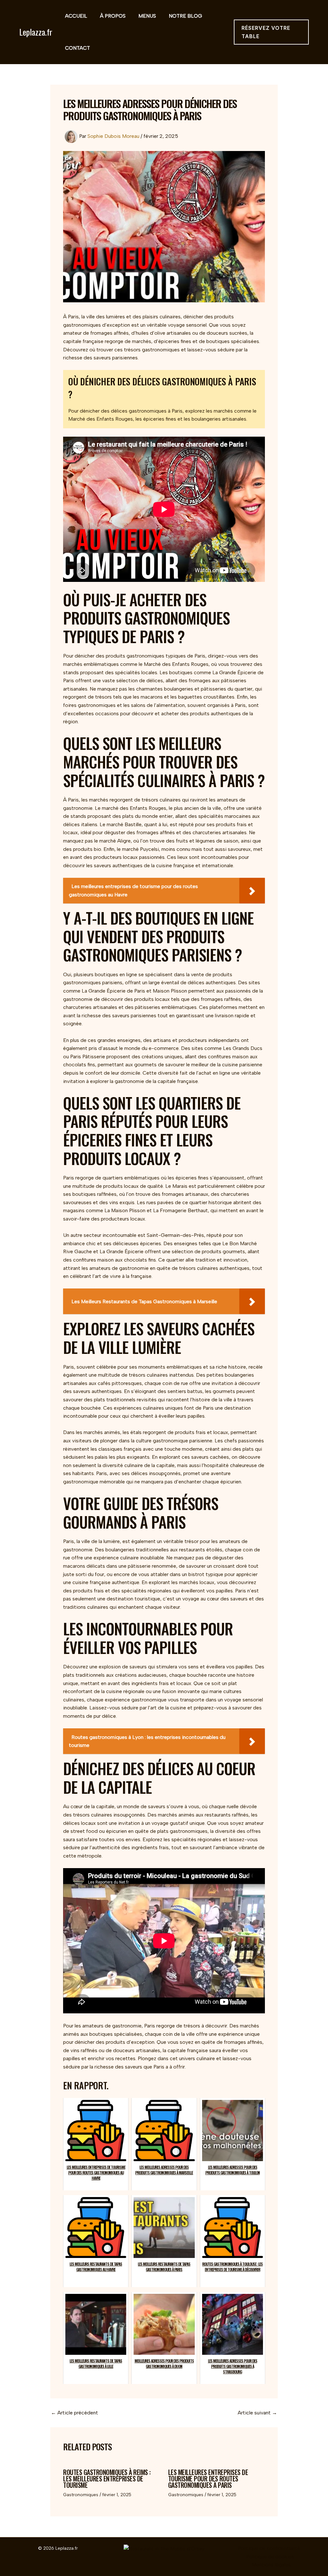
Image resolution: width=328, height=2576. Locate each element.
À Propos (113, 16)
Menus (147, 16)
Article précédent (74, 2413)
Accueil (76, 16)
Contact (78, 48)
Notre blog (185, 16)
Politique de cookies (270, 2557)
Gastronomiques (81, 2495)
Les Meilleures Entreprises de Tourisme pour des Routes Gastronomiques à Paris (208, 2479)
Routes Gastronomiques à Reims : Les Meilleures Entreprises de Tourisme (107, 2479)
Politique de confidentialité (269, 2548)
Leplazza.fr (36, 32)
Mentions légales (271, 2565)
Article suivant (257, 2413)
